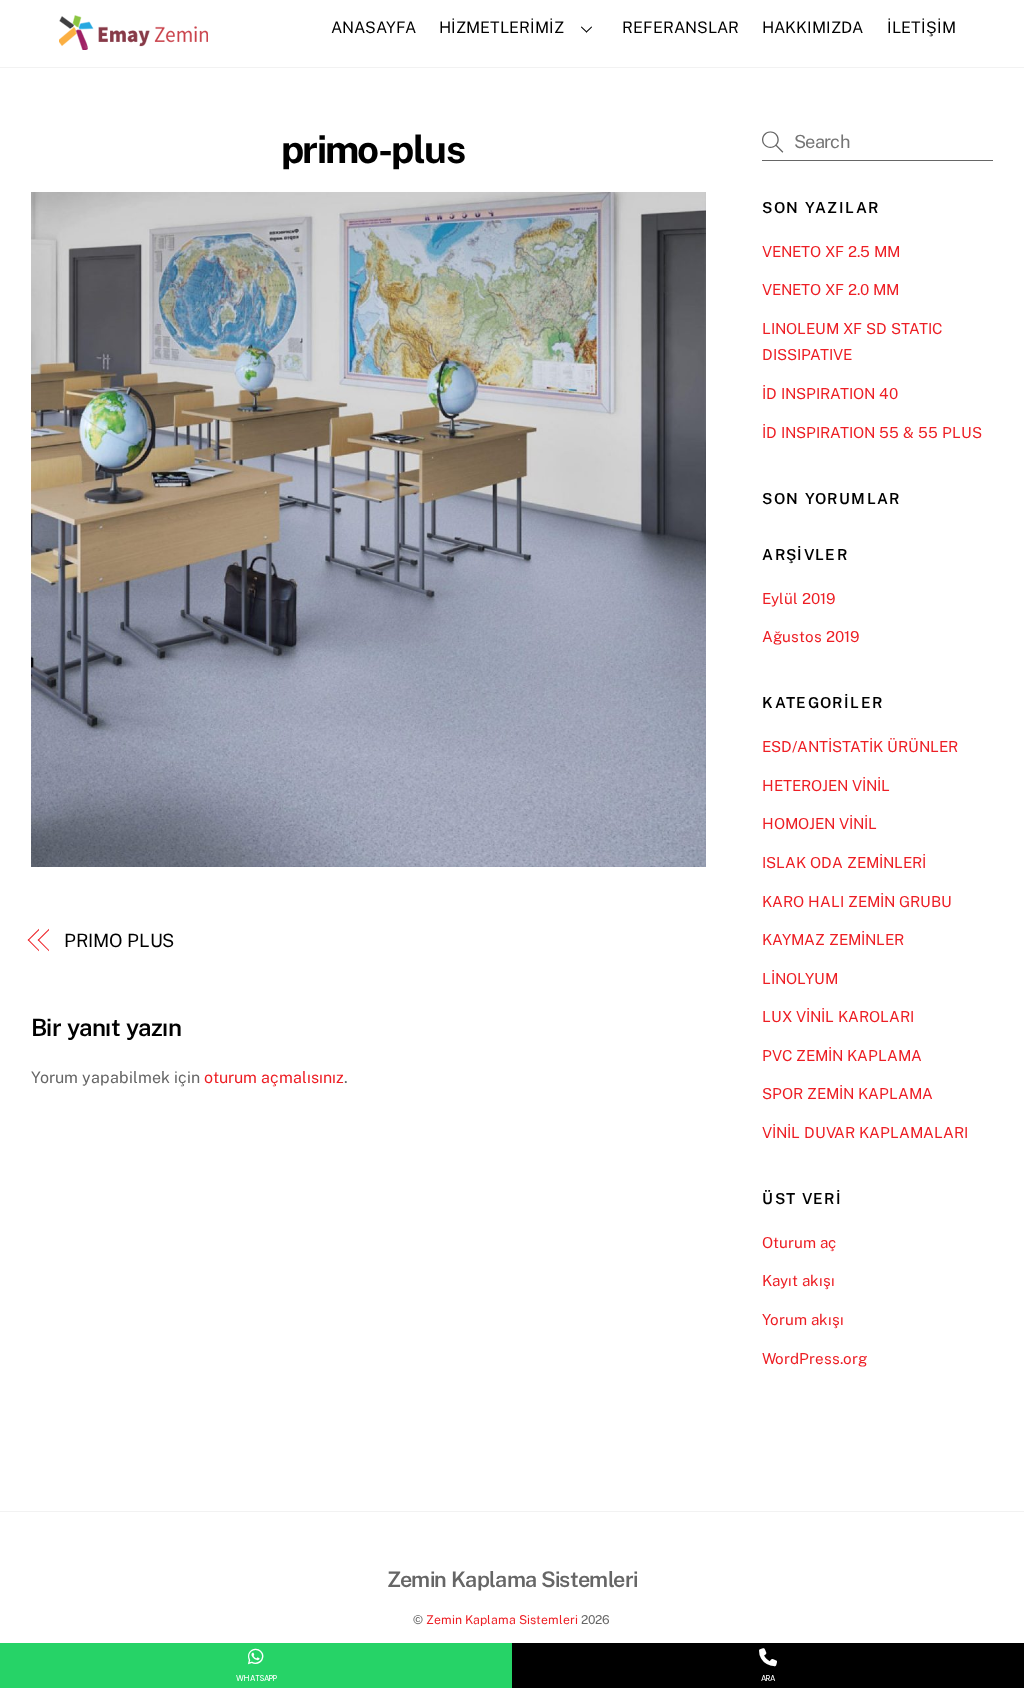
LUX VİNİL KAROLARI (838, 1016)
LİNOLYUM (800, 978)
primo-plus (373, 149)
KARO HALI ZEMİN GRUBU (857, 901)
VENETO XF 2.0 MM (830, 289)
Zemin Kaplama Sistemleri (502, 1619)
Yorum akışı (803, 1319)
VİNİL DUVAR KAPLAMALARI (865, 1132)
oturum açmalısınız (274, 1077)
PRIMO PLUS (119, 940)
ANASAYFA (373, 27)
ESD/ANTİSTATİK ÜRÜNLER (860, 746)
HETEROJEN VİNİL (826, 785)
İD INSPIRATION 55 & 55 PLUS (872, 432)
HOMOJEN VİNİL (819, 823)
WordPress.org (814, 1358)
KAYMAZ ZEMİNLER (833, 939)
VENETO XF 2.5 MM (831, 251)
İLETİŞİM (921, 27)
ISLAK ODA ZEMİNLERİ (844, 862)
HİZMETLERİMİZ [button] (501, 27)
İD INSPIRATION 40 (830, 393)
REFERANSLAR (680, 27)
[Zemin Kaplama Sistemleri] (134, 40)
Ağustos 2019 (810, 636)
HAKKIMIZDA (812, 27)
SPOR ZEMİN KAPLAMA (847, 1093)
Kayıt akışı (798, 1280)
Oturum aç (799, 1242)
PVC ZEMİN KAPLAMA (842, 1055)
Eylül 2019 (798, 598)
